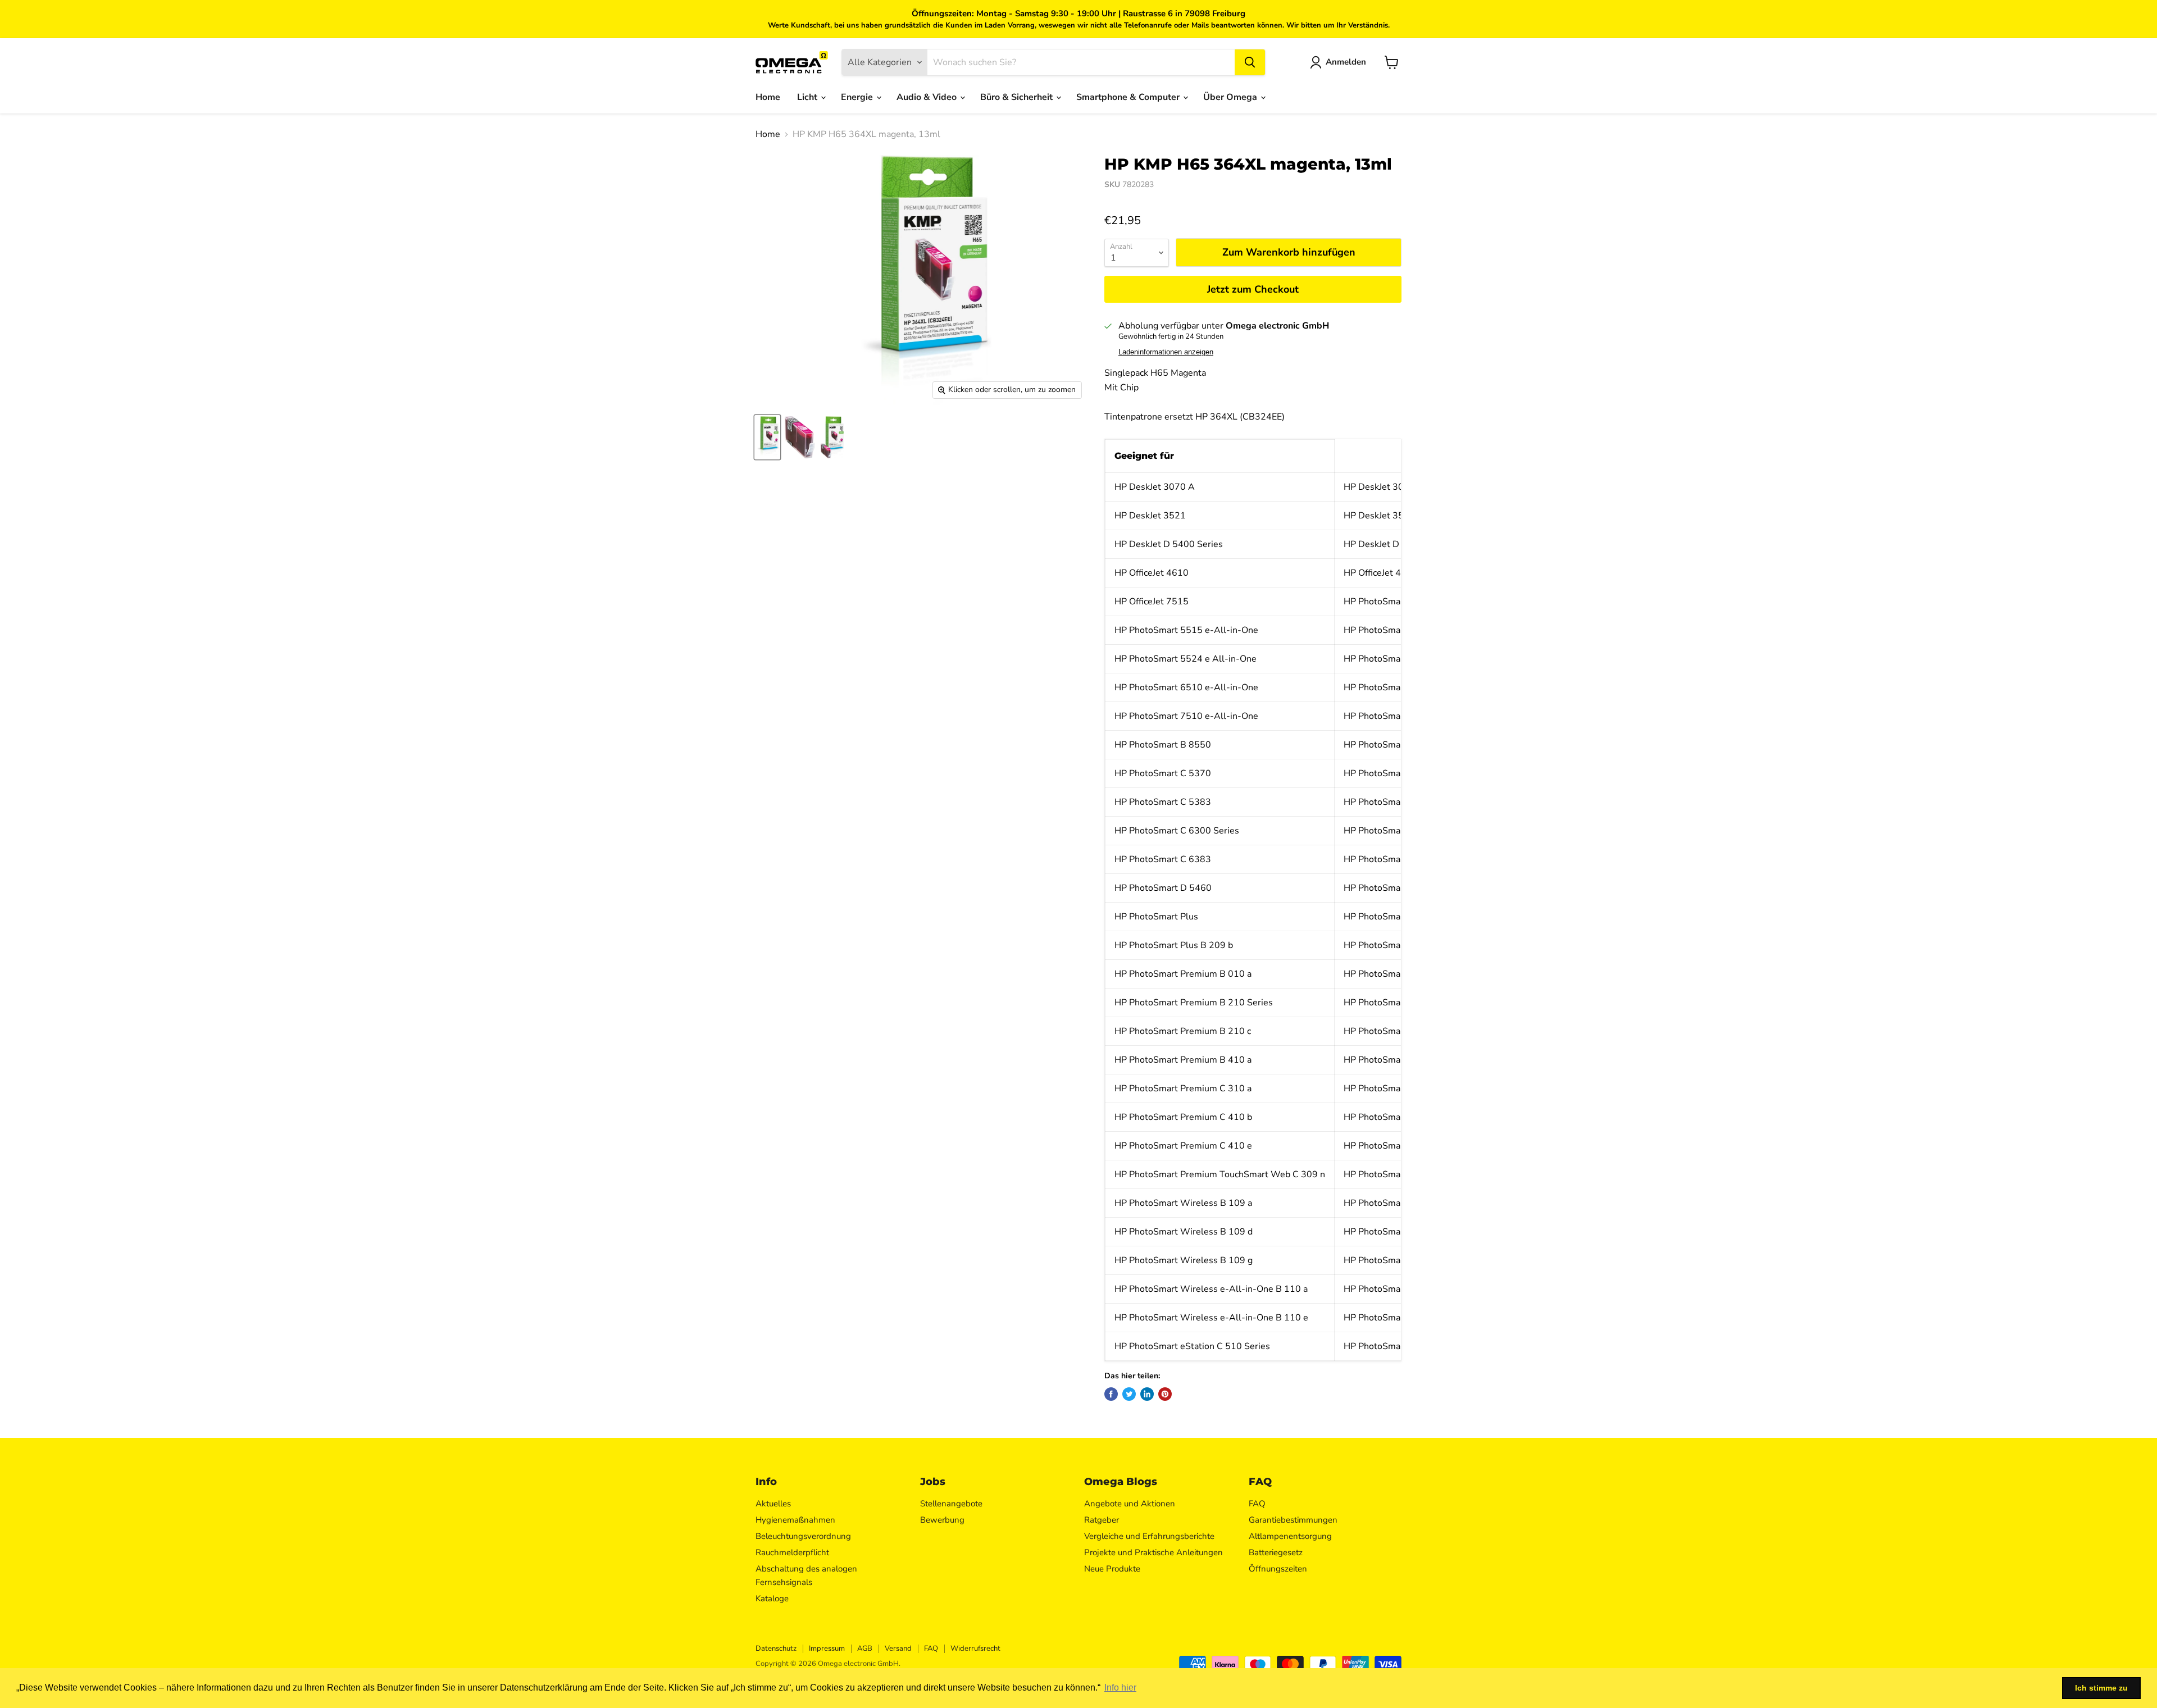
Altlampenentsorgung (1290, 1536)
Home (768, 97)
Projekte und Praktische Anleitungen (1153, 1552)
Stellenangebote (951, 1504)
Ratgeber (1102, 1520)
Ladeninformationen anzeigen (1166, 352)
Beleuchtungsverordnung (803, 1536)
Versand (898, 1648)
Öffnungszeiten (1278, 1569)
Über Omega (1231, 97)
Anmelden (1346, 62)
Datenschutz (776, 1648)
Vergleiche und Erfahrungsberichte (1149, 1536)
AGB (865, 1648)
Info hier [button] (1120, 1687)
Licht (808, 97)
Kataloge (772, 1598)
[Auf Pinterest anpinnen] (1165, 1394)
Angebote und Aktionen (1130, 1504)
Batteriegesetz (1276, 1552)
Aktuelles (773, 1504)
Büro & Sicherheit (1018, 97)
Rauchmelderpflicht (792, 1552)
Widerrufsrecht (975, 1648)
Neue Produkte (1112, 1569)
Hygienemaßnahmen (795, 1520)
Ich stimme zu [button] (2101, 1688)
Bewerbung (942, 1520)
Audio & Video (928, 97)
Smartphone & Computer (1129, 97)
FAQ (1257, 1504)
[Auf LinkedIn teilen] (1147, 1394)
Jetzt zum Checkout (1253, 289)
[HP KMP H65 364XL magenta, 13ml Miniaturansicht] (767, 437)
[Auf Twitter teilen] (1129, 1394)
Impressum (827, 1648)
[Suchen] (1250, 62)
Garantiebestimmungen (1293, 1520)
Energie (858, 97)
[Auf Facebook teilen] (1111, 1394)
